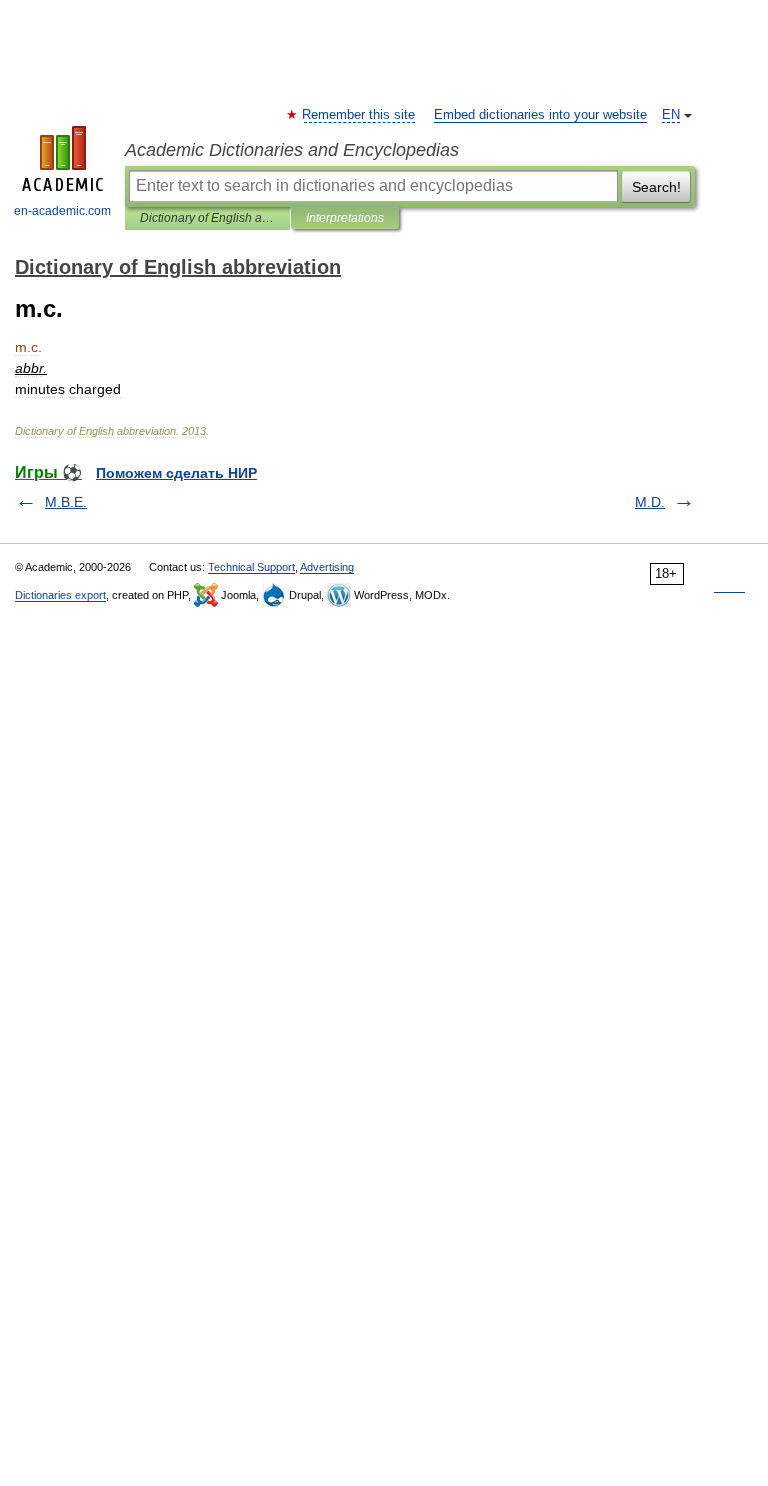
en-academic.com (62, 211)
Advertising (327, 567)
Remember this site (359, 115)
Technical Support (251, 567)
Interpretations (345, 218)
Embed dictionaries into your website (540, 115)
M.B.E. (66, 502)
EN (671, 115)
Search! (656, 187)
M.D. (650, 502)
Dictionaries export (60, 595)
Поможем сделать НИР (176, 473)
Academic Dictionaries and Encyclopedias (292, 150)
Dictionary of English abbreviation (207, 218)
